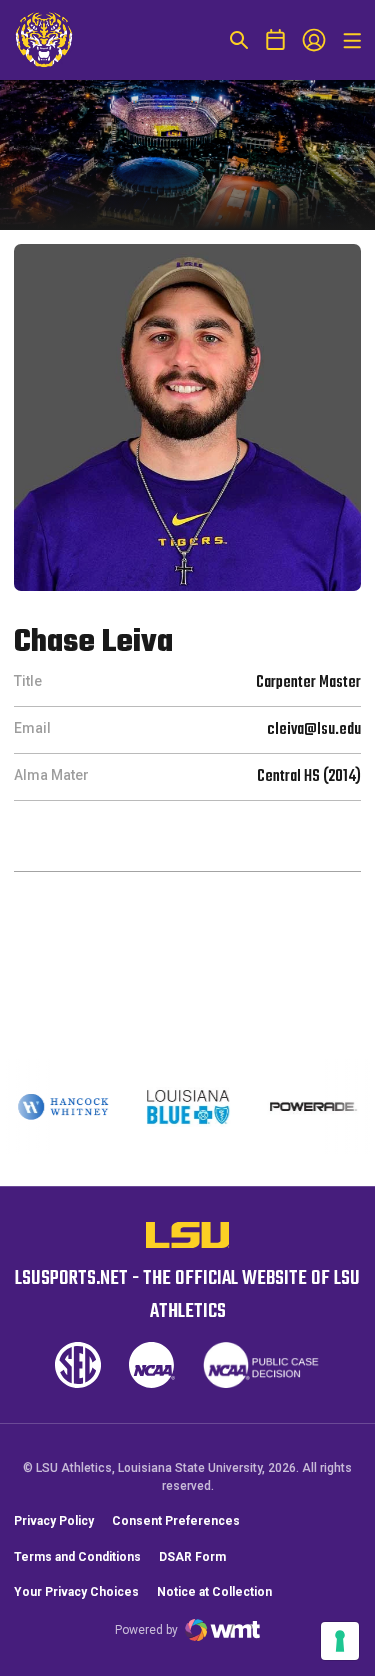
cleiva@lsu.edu (314, 730)
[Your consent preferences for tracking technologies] (340, 1641)
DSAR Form (192, 1557)
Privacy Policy (54, 1521)
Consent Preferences (176, 1521)
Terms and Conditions (77, 1557)
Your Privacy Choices (76, 1592)
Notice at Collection (214, 1592)
